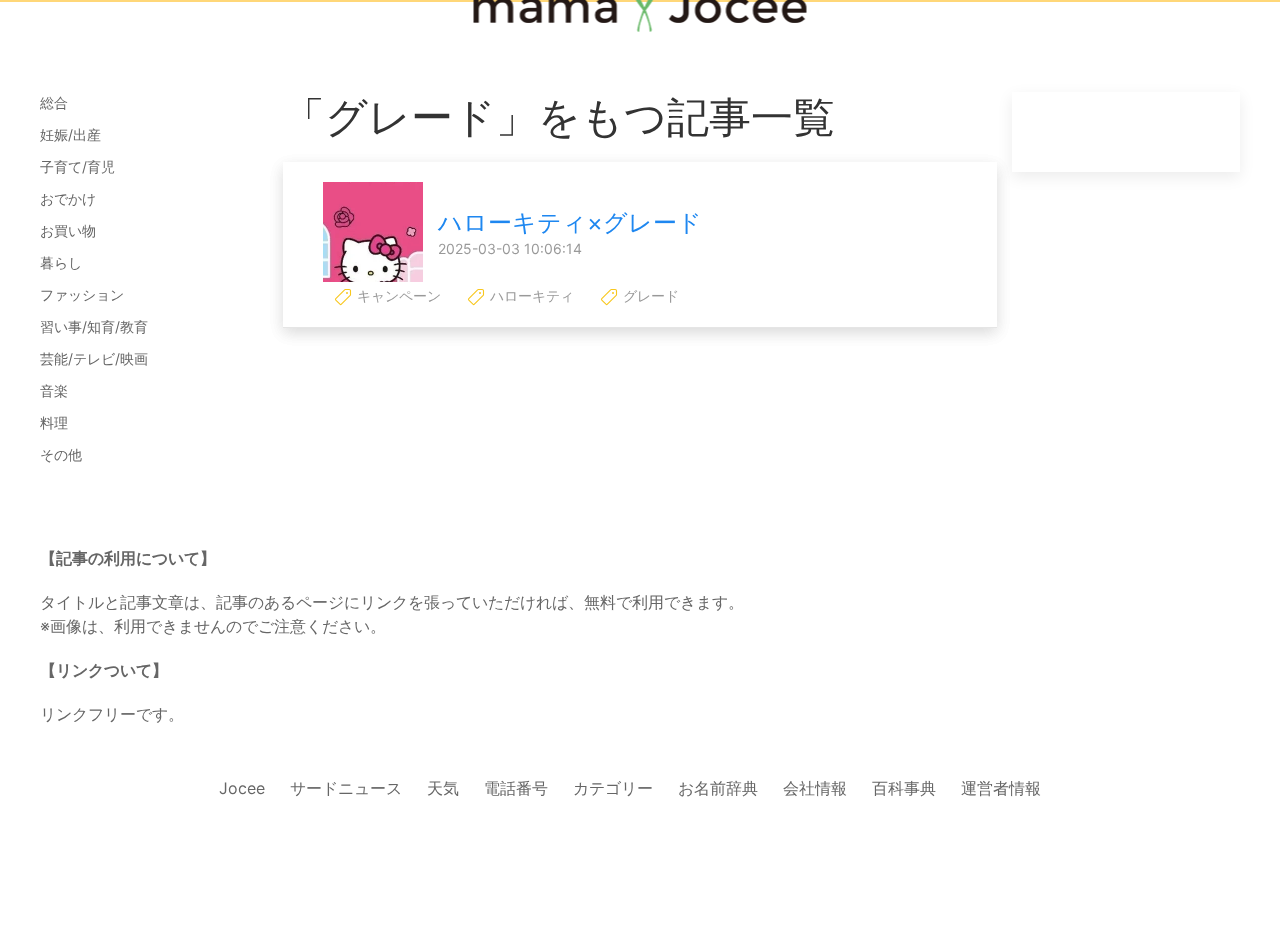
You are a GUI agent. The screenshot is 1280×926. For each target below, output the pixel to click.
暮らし (61, 262)
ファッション (82, 294)
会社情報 (815, 788)
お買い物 (68, 230)
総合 (54, 102)
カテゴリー (613, 788)
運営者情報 (1001, 788)
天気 (443, 788)
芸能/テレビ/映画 (94, 358)
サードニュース (346, 788)
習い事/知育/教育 (94, 326)
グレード (649, 295)
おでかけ (68, 198)
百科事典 (904, 788)
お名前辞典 (718, 788)
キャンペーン (397, 295)
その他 (61, 454)
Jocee (242, 788)
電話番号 (516, 788)
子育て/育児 (77, 166)
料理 (54, 422)
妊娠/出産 (70, 134)
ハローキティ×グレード (570, 222)
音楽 (54, 390)
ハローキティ (530, 295)
